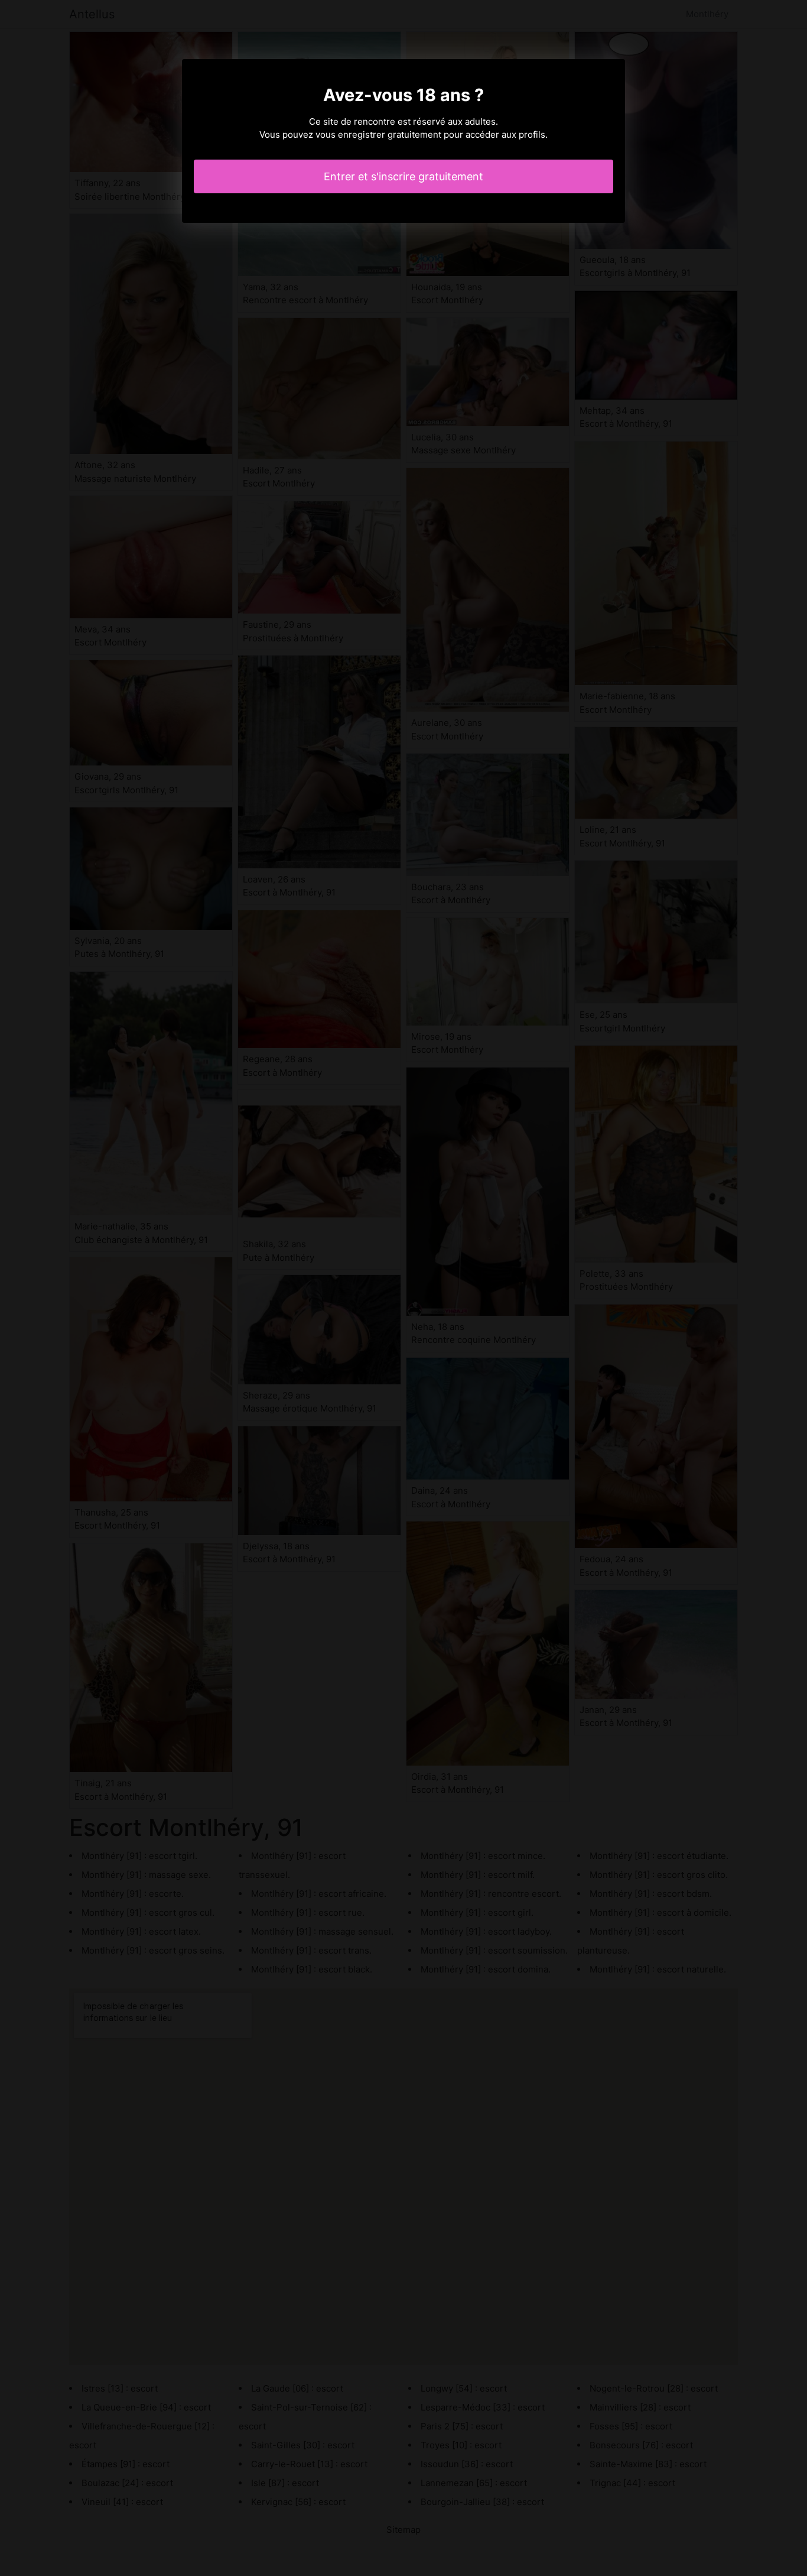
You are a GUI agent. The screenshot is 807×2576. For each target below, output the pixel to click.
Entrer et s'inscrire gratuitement (403, 176)
